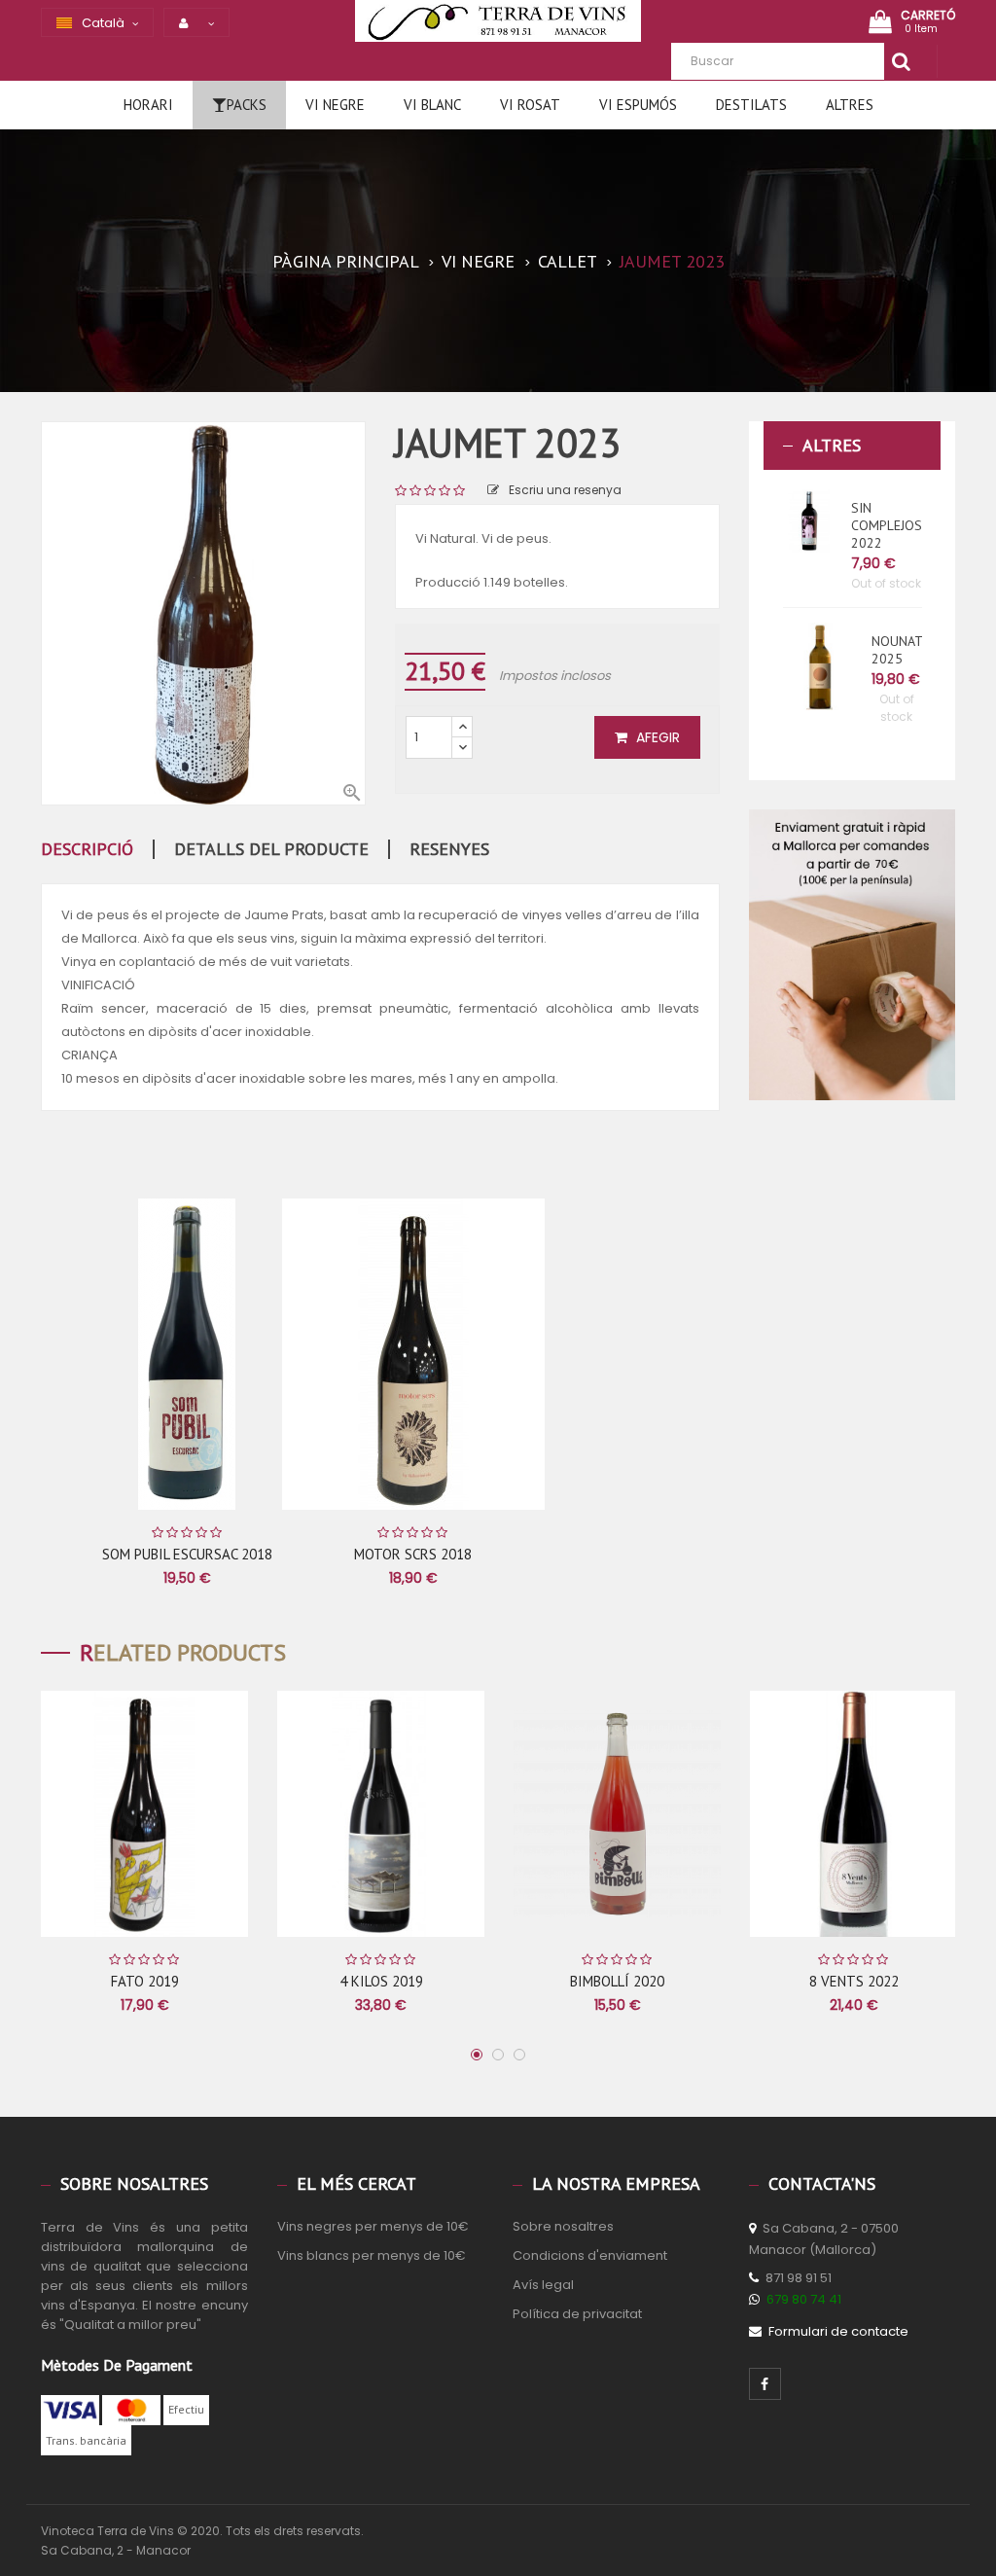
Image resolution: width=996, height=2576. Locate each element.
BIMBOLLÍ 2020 (617, 1981)
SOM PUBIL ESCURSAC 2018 (187, 1554)
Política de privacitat (577, 2314)
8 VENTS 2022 (854, 1981)
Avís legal (543, 2285)
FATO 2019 (145, 1981)
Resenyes (449, 849)
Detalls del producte (271, 849)
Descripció (87, 849)
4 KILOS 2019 (381, 1981)
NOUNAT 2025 (897, 650)
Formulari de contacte (838, 2331)
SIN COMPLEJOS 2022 (887, 525)
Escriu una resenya (565, 490)
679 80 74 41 (804, 2299)
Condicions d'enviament (590, 2255)
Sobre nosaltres (563, 2226)
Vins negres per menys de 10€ (373, 2226)
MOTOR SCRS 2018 (413, 1554)
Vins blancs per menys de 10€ (372, 2255)
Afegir (656, 737)
